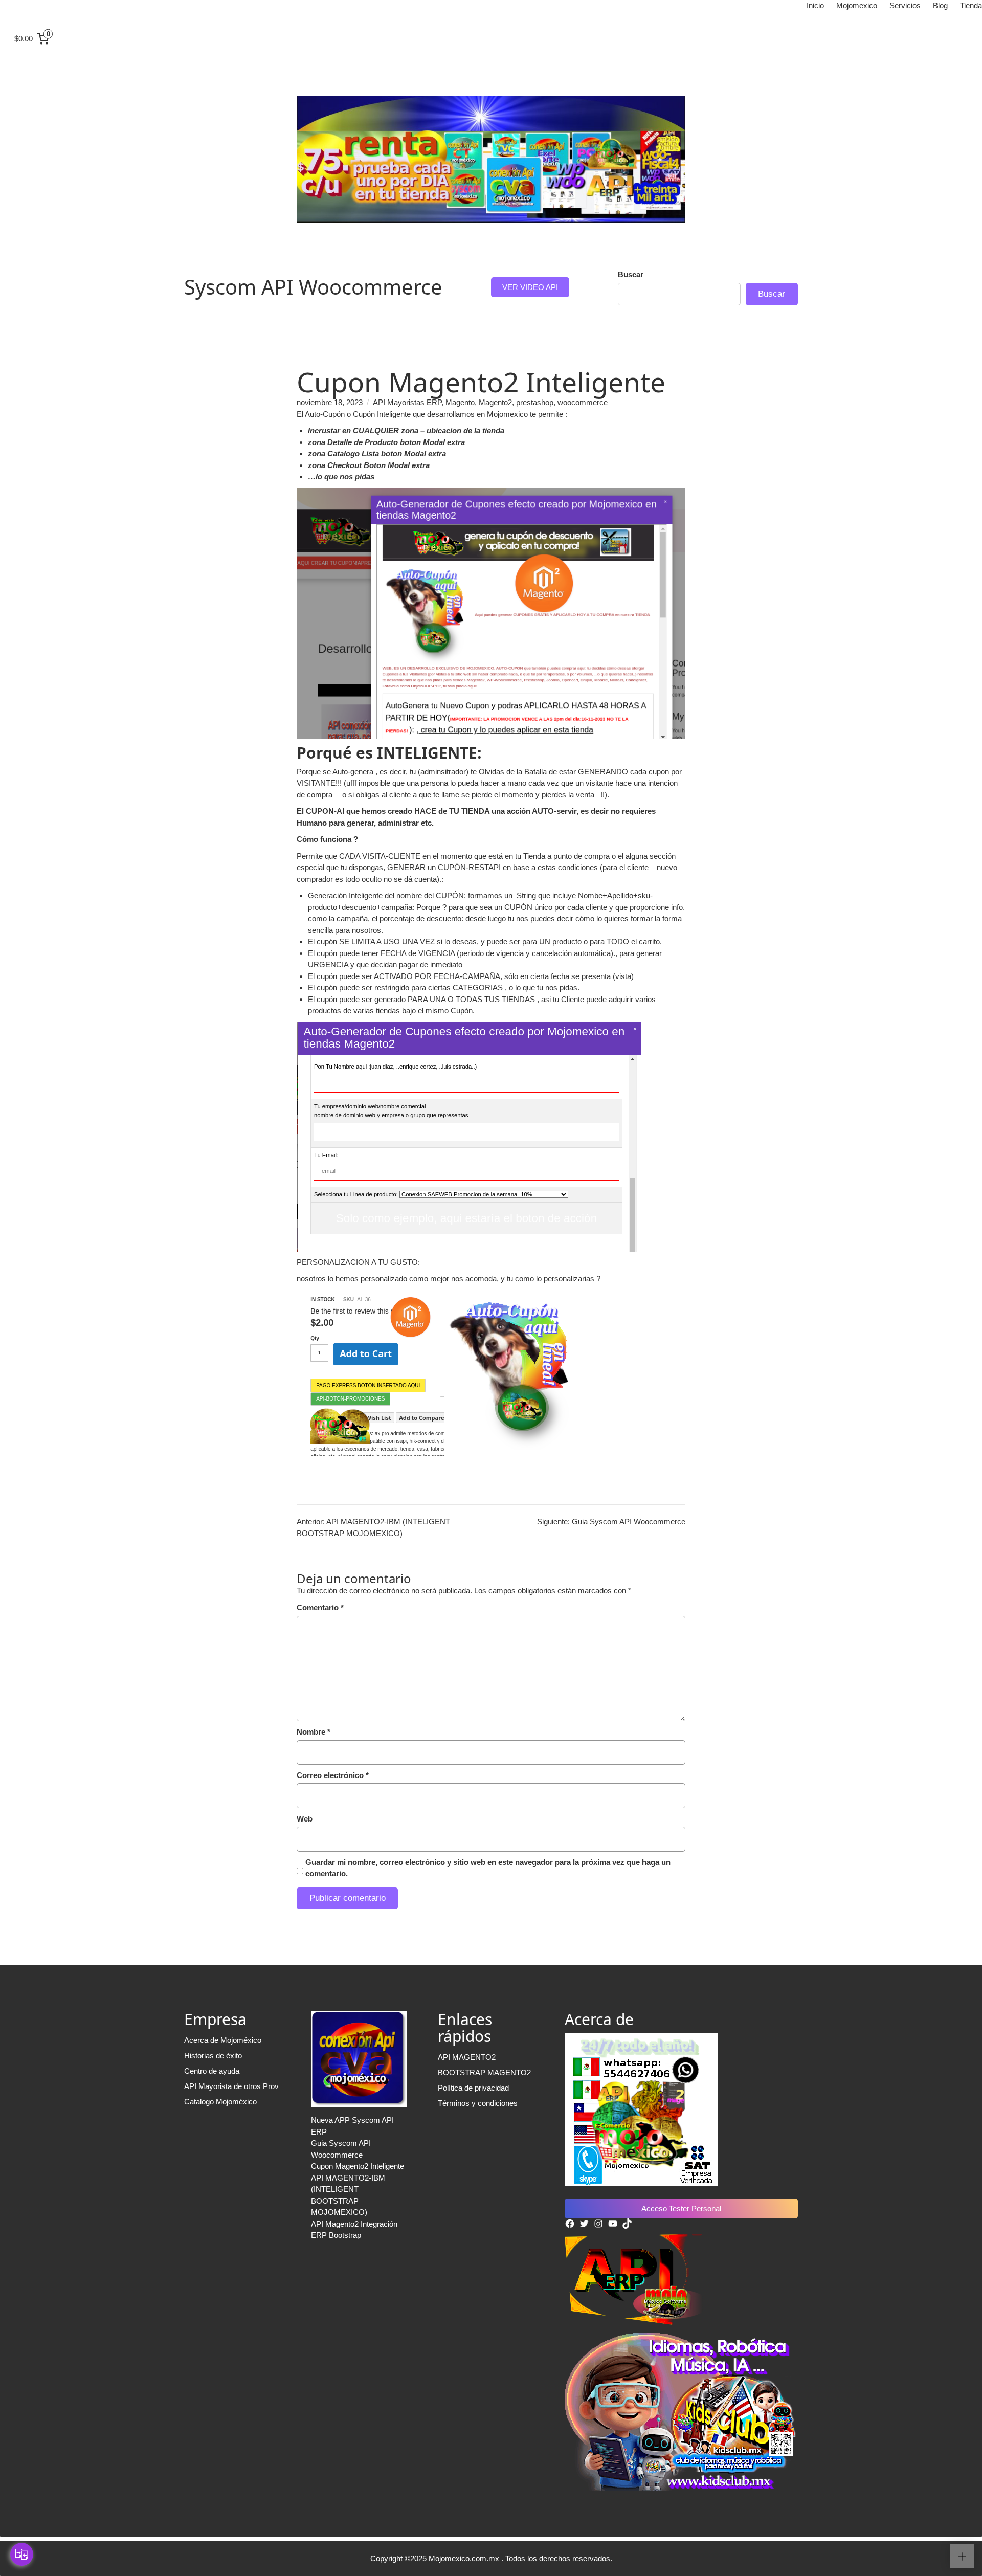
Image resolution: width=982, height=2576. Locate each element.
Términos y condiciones (478, 2103)
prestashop (535, 402)
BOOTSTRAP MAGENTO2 (484, 2072)
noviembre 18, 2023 (330, 402)
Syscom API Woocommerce (313, 287)
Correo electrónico (333, 1775)
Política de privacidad (473, 2088)
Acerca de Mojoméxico (223, 2040)
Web (305, 1819)
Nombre (314, 1732)
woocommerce (583, 402)
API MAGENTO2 (467, 2057)
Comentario (320, 1607)
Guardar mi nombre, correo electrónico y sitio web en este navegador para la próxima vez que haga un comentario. (488, 1868)
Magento (460, 402)
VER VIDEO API (530, 287)
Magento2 (495, 402)
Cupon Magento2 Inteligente (358, 2166)
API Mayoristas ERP (407, 402)
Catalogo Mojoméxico (220, 2102)
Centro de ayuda (212, 2071)
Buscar (631, 274)
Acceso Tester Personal (681, 2208)
